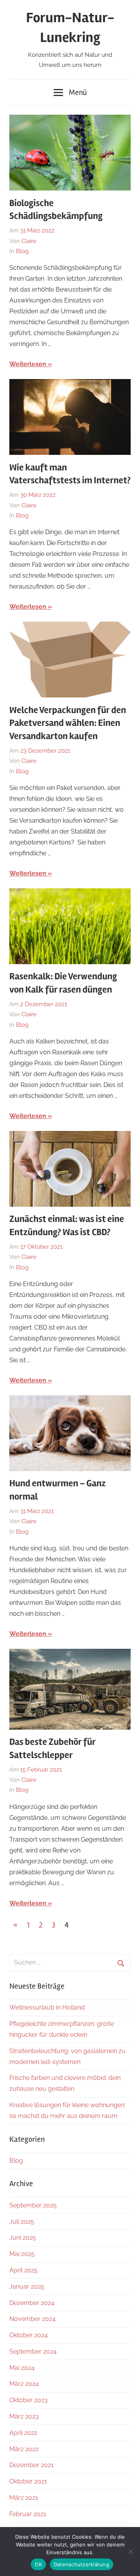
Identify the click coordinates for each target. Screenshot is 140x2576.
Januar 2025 (27, 2287)
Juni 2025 (23, 2238)
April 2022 (23, 2433)
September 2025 (33, 2205)
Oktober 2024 (29, 2335)
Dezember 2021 (31, 2465)
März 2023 (24, 2416)
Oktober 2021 (28, 2481)
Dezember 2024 (32, 2303)
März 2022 (24, 2449)
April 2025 (24, 2270)
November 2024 (32, 2319)
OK (38, 2564)
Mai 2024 (22, 2368)
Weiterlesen (28, 364)
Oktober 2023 (29, 2400)
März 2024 (24, 2384)
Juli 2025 (22, 2222)
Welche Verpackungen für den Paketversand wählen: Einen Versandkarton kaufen (68, 723)
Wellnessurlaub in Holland (47, 2007)
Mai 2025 (22, 2254)
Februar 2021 (28, 2514)
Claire (29, 241)
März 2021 (24, 2498)
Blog (22, 251)
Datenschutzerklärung (81, 2564)
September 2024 (33, 2351)
